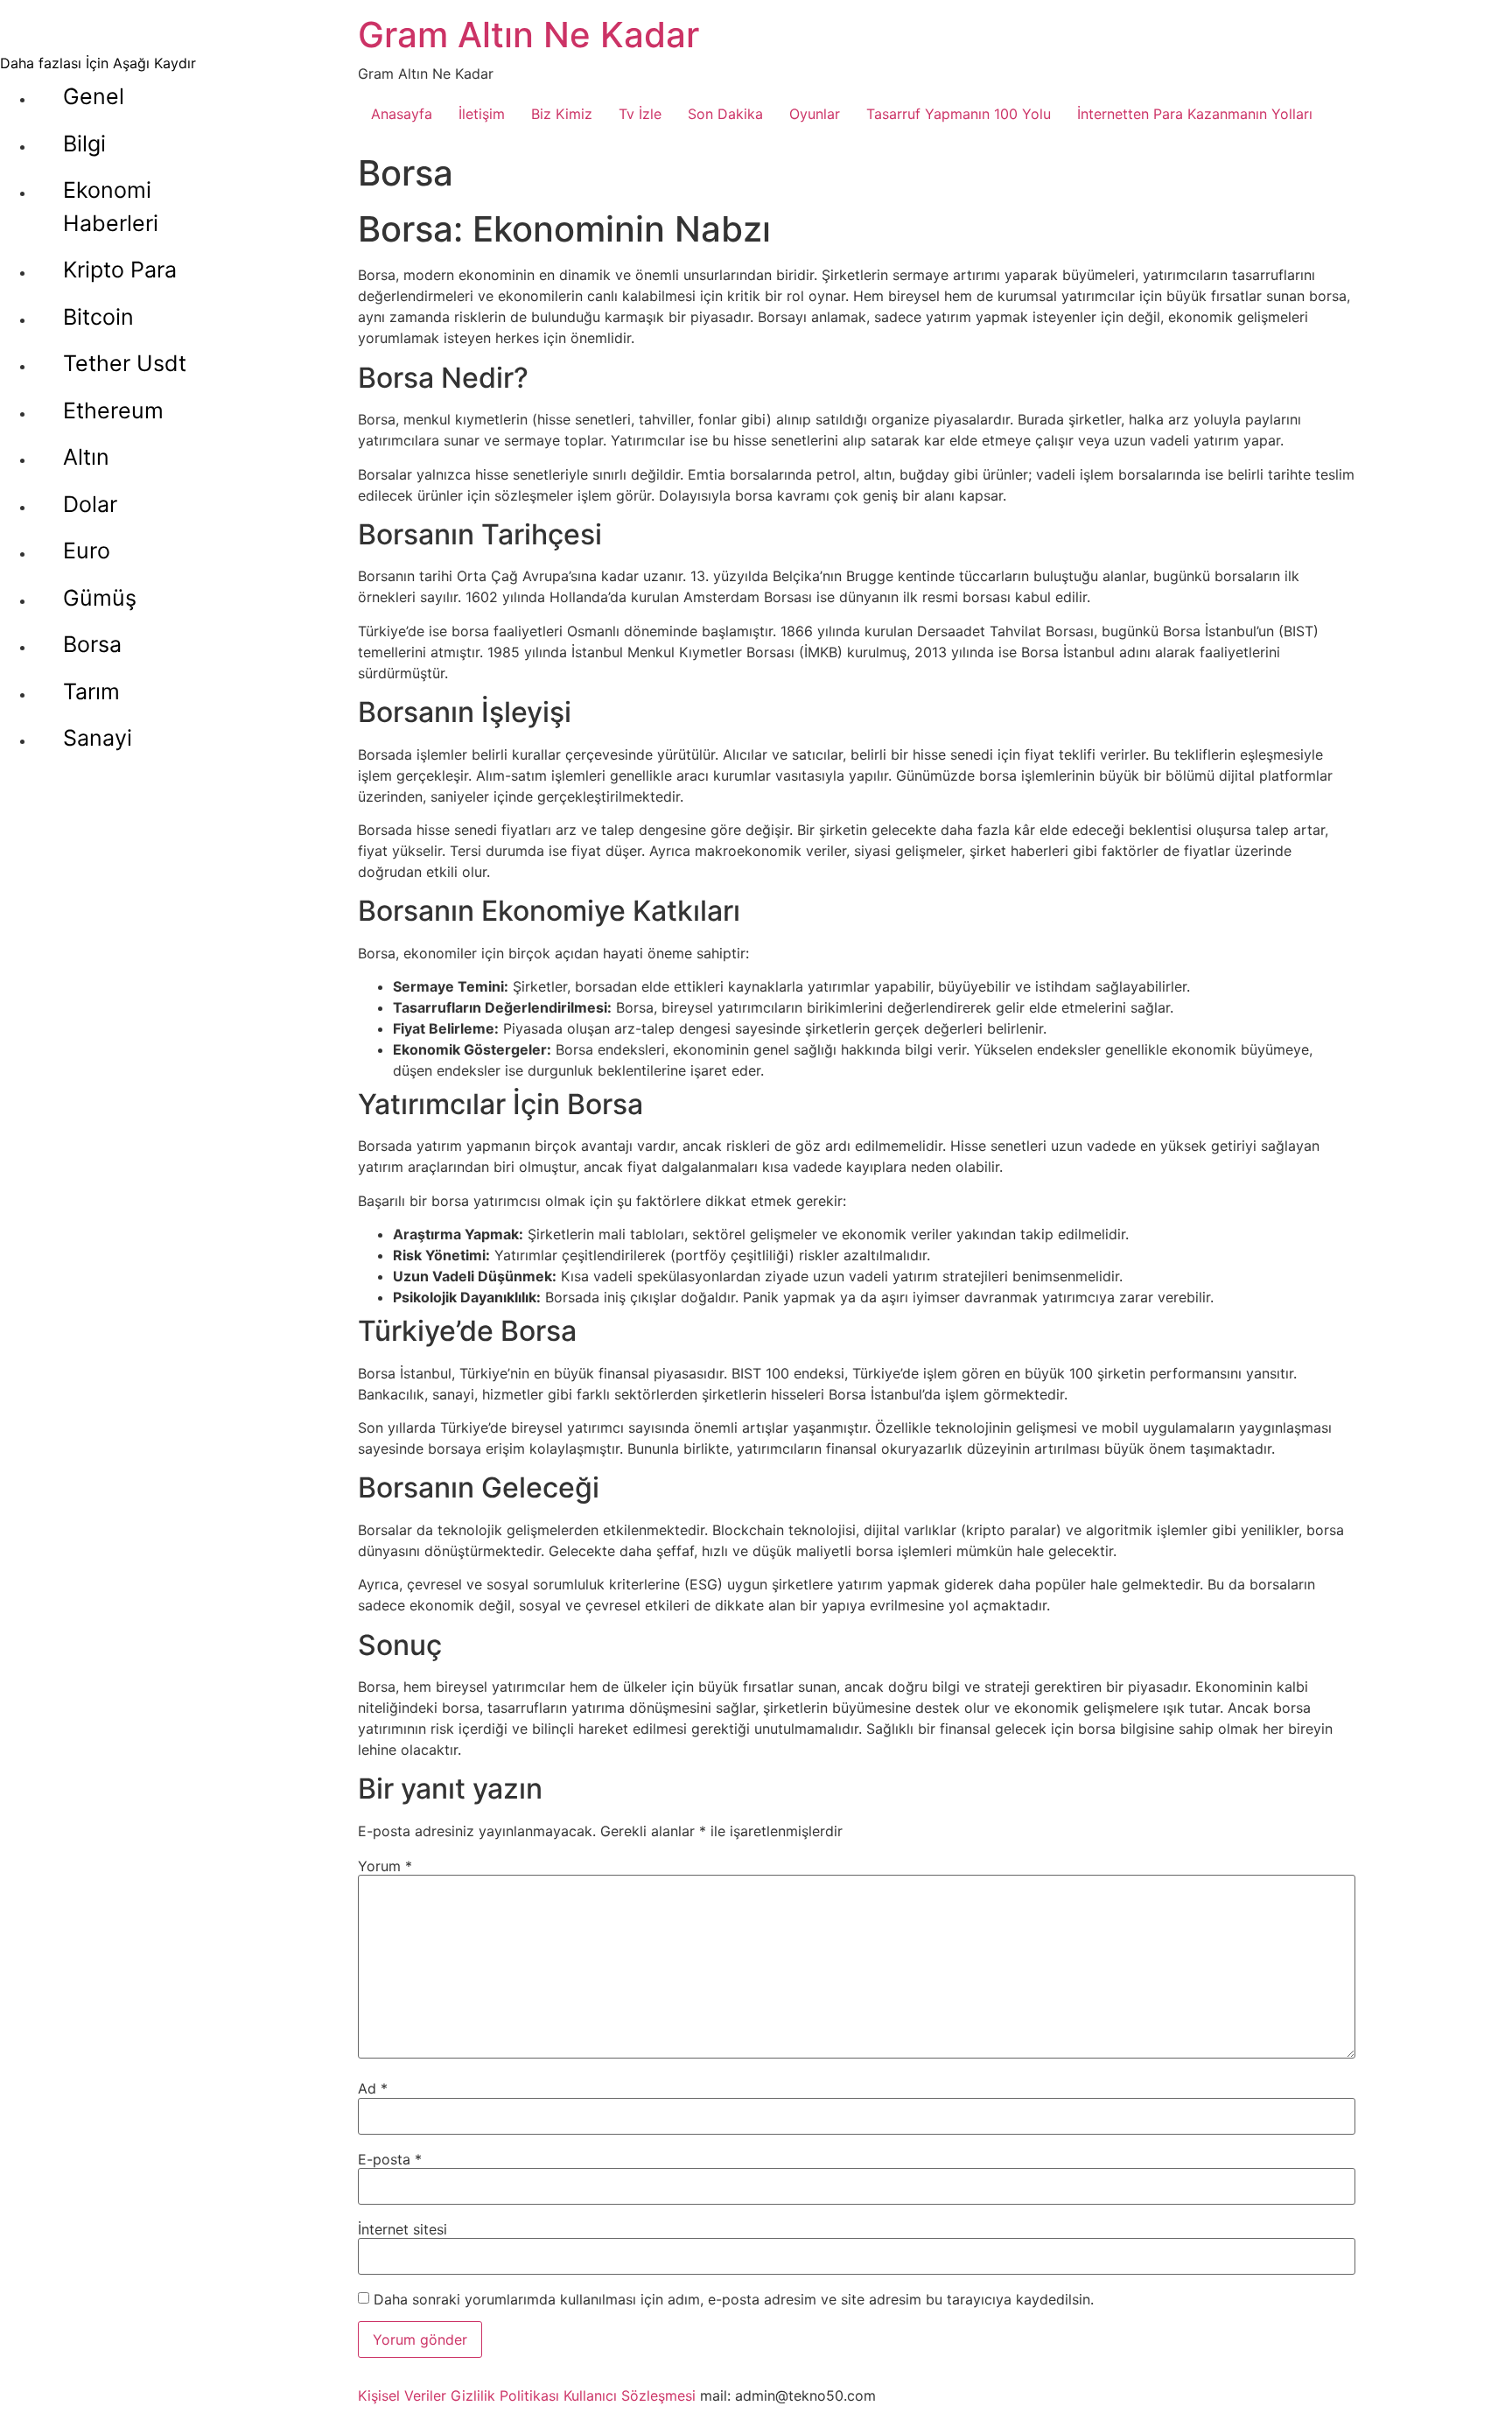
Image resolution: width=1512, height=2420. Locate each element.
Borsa (92, 644)
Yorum (385, 1866)
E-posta (390, 2159)
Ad (373, 2088)
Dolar (90, 504)
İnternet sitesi (402, 2229)
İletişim (482, 114)
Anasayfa (402, 114)
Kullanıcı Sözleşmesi (630, 2395)
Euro (87, 551)
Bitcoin (98, 317)
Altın (86, 457)
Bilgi (84, 144)
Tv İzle (640, 114)
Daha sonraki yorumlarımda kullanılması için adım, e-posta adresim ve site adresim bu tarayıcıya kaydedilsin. (734, 2299)
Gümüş (100, 598)
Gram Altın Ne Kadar (528, 35)
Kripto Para (120, 270)
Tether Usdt (125, 363)
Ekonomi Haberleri (111, 207)
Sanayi (98, 738)
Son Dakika (725, 114)
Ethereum (113, 410)
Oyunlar (815, 114)
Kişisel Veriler (402, 2395)
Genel (94, 96)
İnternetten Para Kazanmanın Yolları (1195, 114)
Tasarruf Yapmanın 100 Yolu (959, 114)
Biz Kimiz (562, 114)
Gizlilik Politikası (505, 2395)
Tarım (91, 691)
